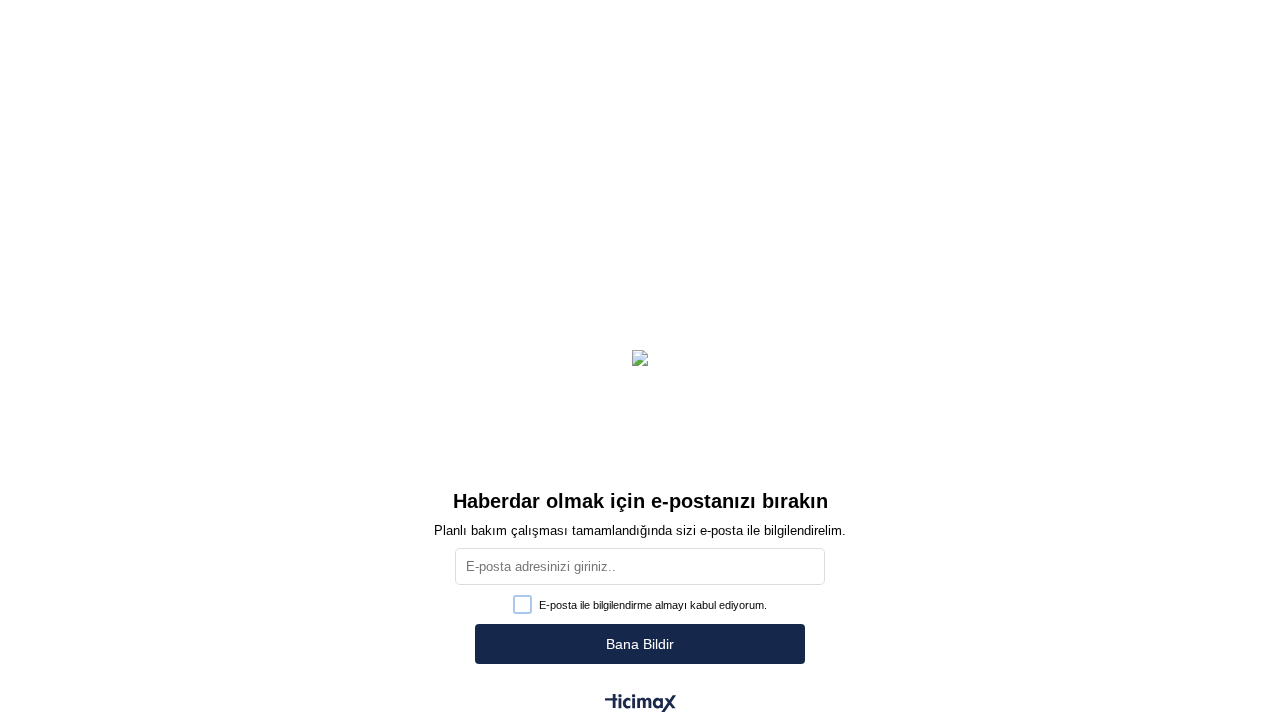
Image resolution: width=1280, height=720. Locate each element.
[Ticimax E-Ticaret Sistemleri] (640, 704)
